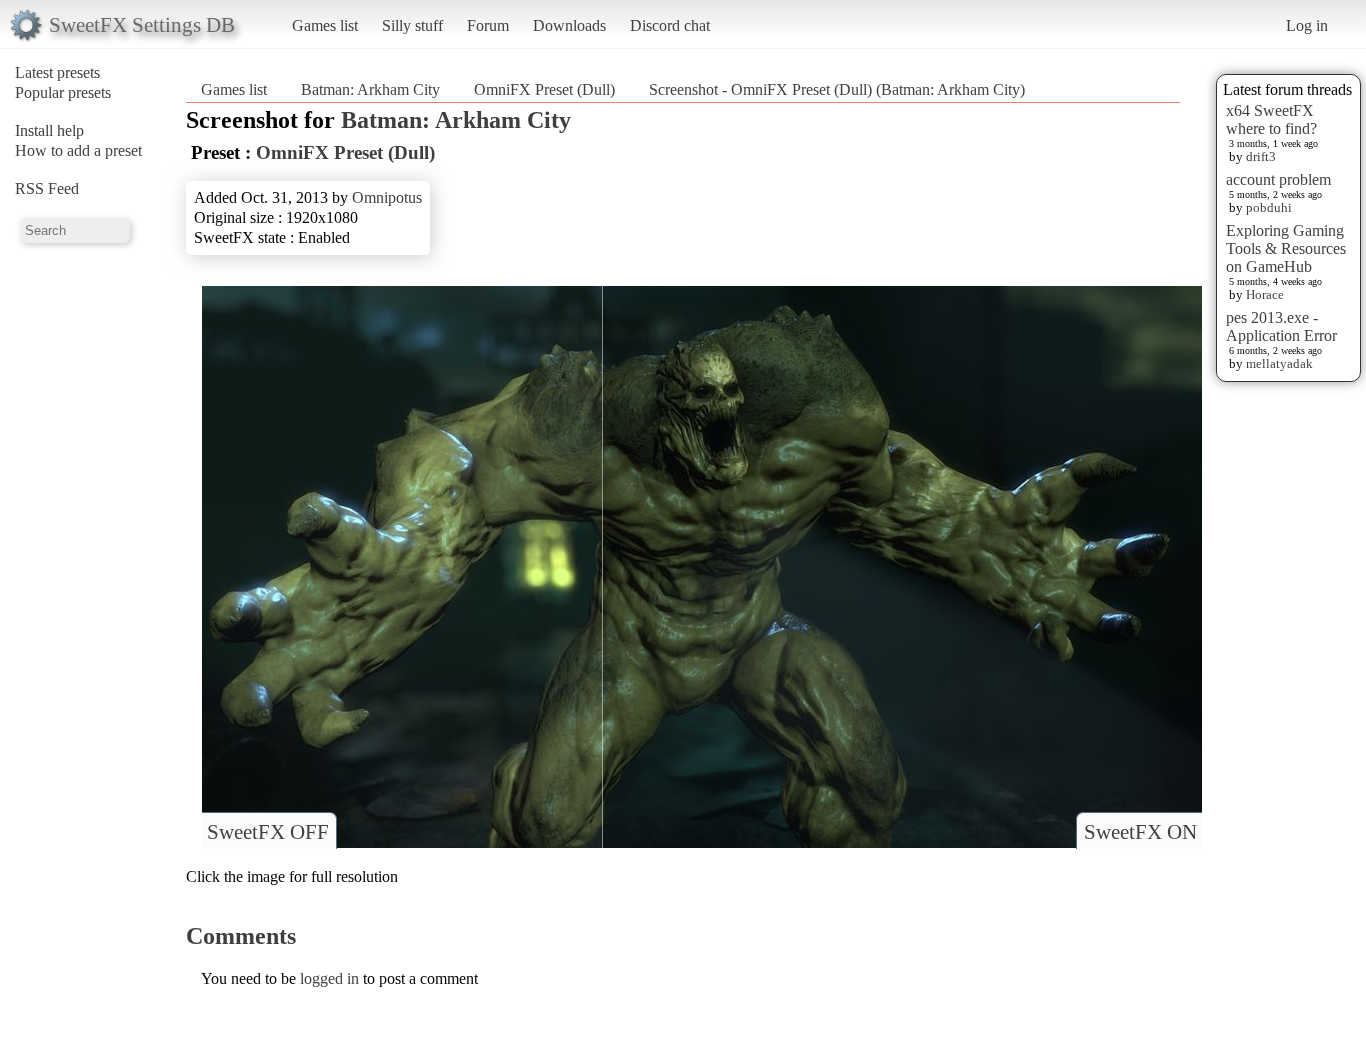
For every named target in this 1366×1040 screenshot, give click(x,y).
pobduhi (1269, 207)
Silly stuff (412, 25)
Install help (49, 130)
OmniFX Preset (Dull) (544, 89)
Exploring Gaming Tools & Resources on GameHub (1286, 248)
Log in (1307, 25)
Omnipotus (387, 197)
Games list (325, 25)
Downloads (569, 25)
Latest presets (57, 72)
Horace (1265, 294)
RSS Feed (47, 188)
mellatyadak (1279, 363)
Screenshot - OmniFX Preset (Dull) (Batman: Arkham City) (837, 89)
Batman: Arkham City (370, 89)
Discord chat (670, 25)
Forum (488, 25)
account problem (1278, 179)
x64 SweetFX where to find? (1271, 119)
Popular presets (63, 92)
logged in (329, 978)
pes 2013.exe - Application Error (1281, 326)
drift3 (1261, 156)
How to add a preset (78, 150)
